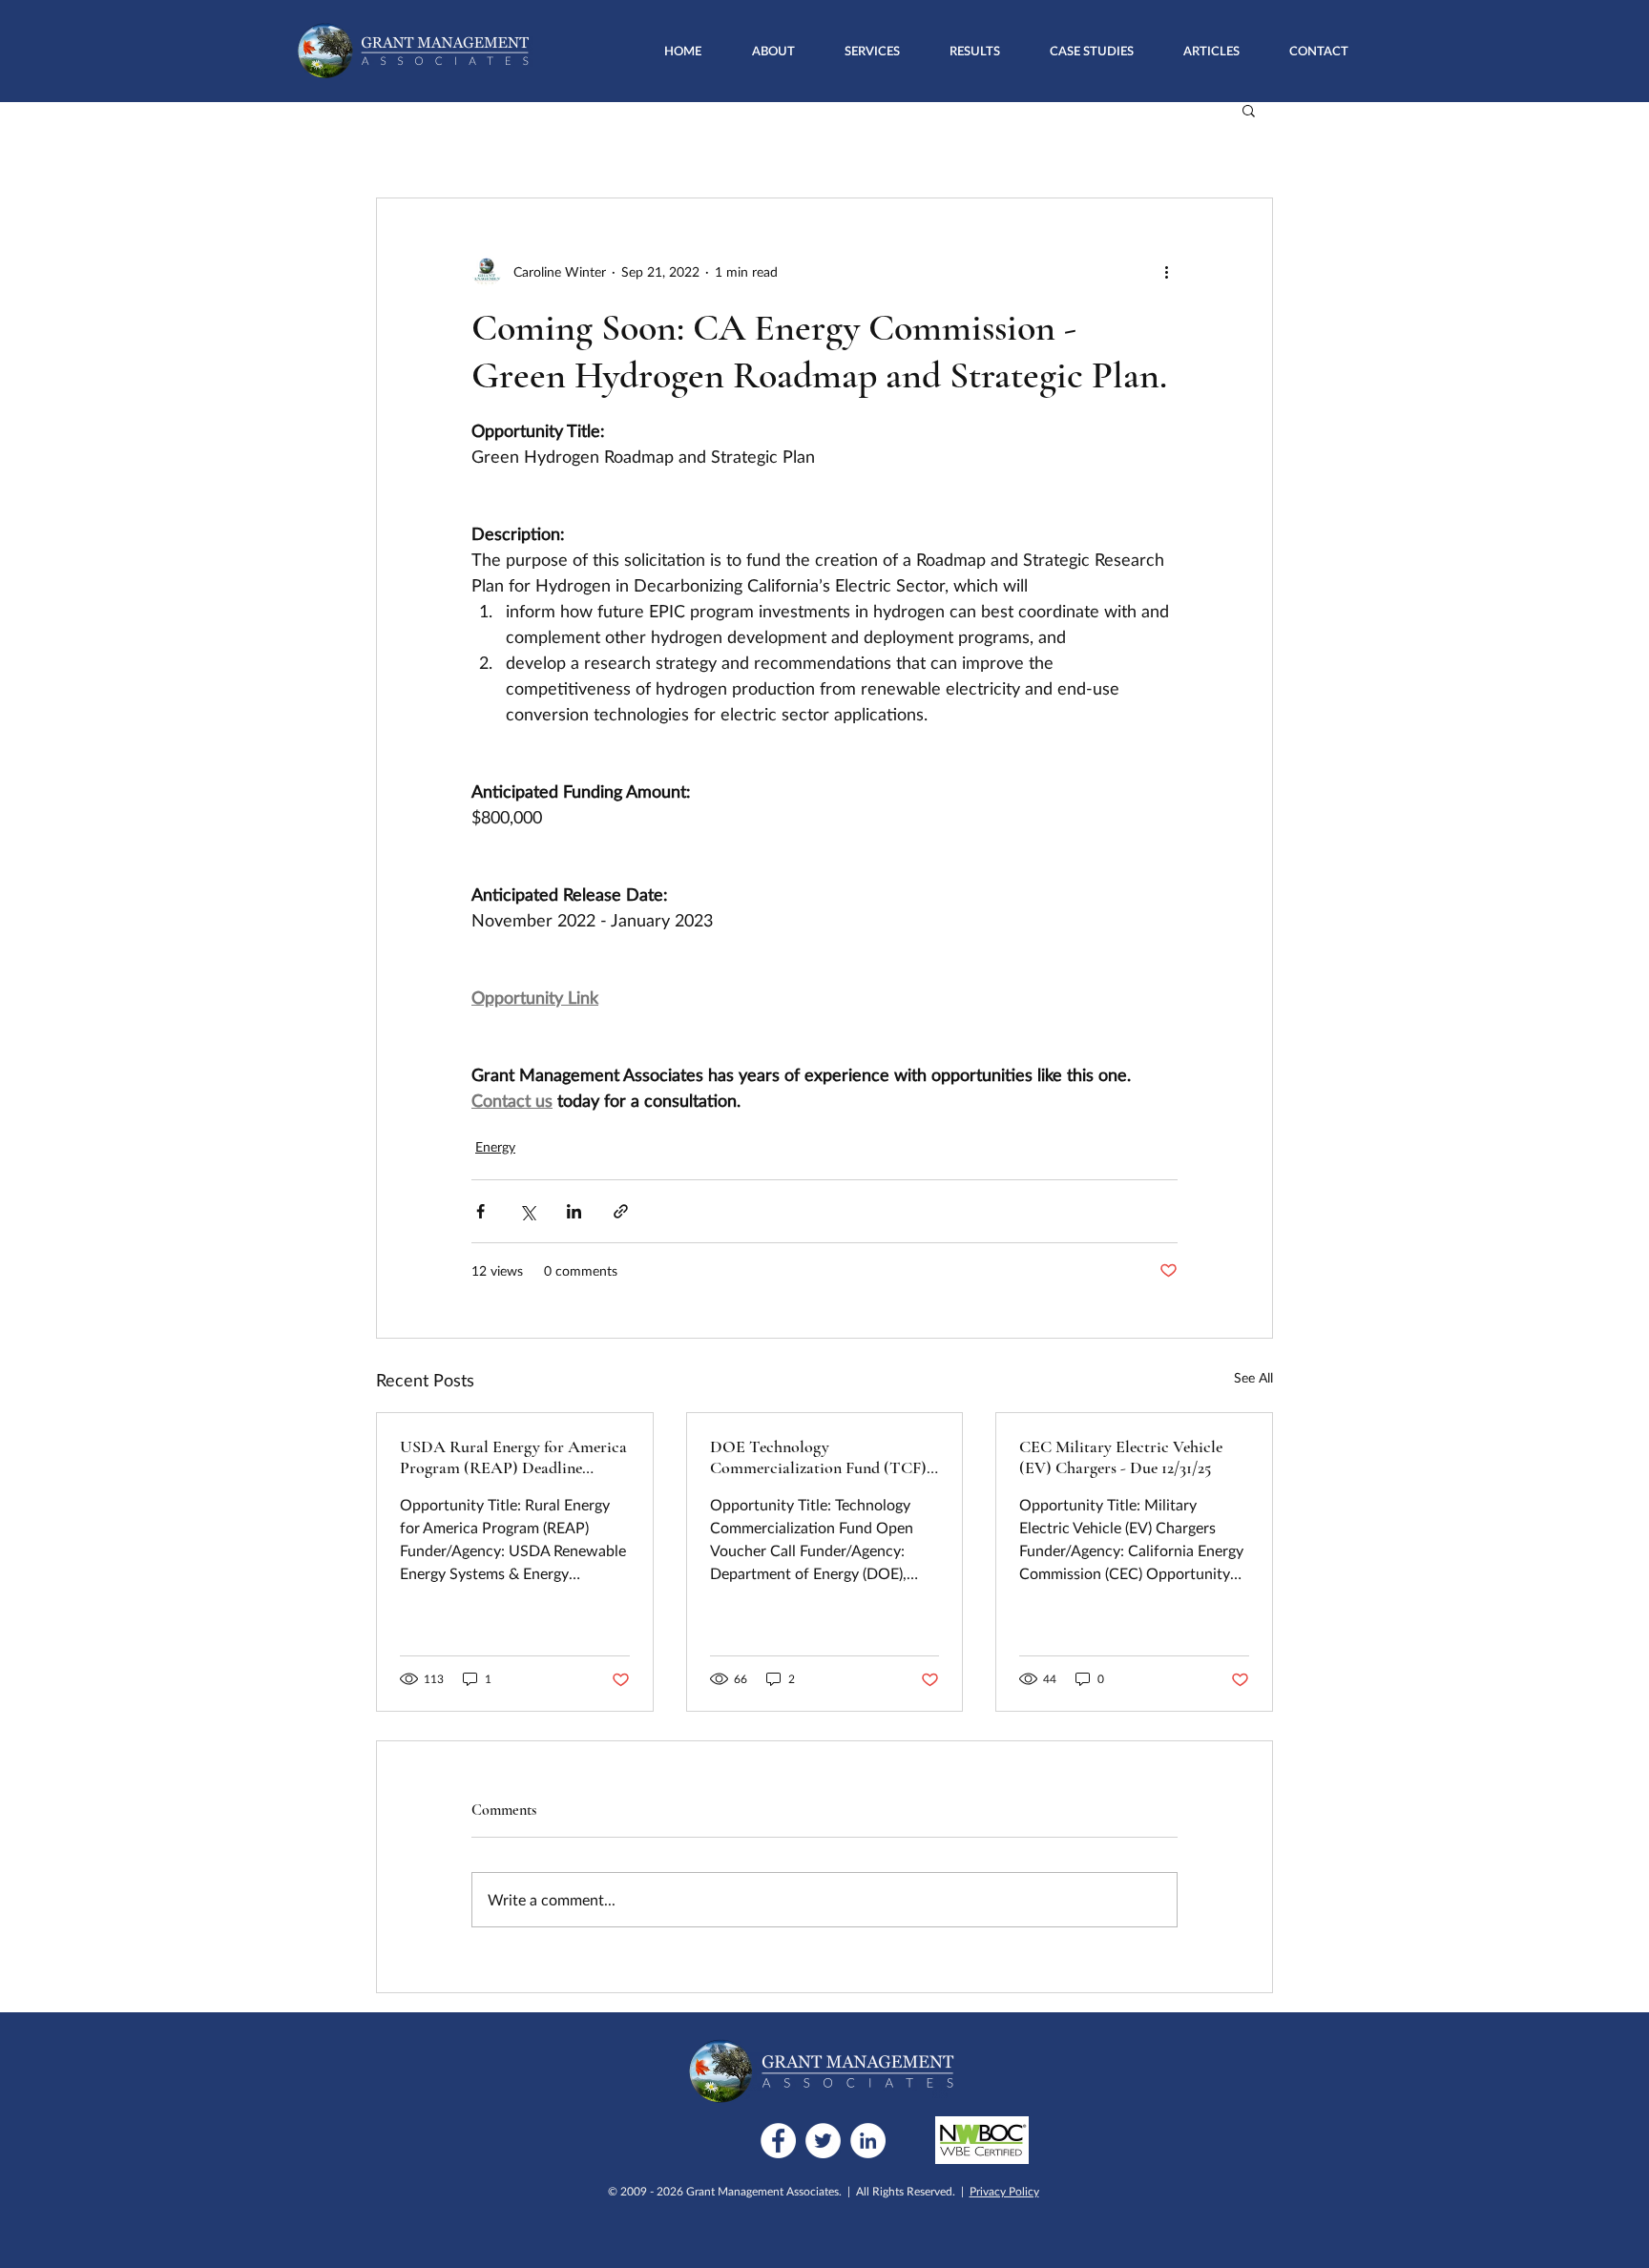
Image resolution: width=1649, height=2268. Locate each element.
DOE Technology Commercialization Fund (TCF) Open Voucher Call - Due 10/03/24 (818, 1457)
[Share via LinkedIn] (574, 1211)
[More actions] (1166, 271)
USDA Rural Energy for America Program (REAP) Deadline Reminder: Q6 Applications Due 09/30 (513, 1457)
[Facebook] (778, 2141)
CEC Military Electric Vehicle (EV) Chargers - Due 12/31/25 (1121, 1457)
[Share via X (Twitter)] (527, 1211)
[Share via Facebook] (480, 1211)
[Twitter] (823, 2141)
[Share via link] (621, 1211)
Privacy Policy (1004, 2191)
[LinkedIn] (868, 2141)
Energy (495, 1146)
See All (1253, 1377)
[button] (872, 51)
